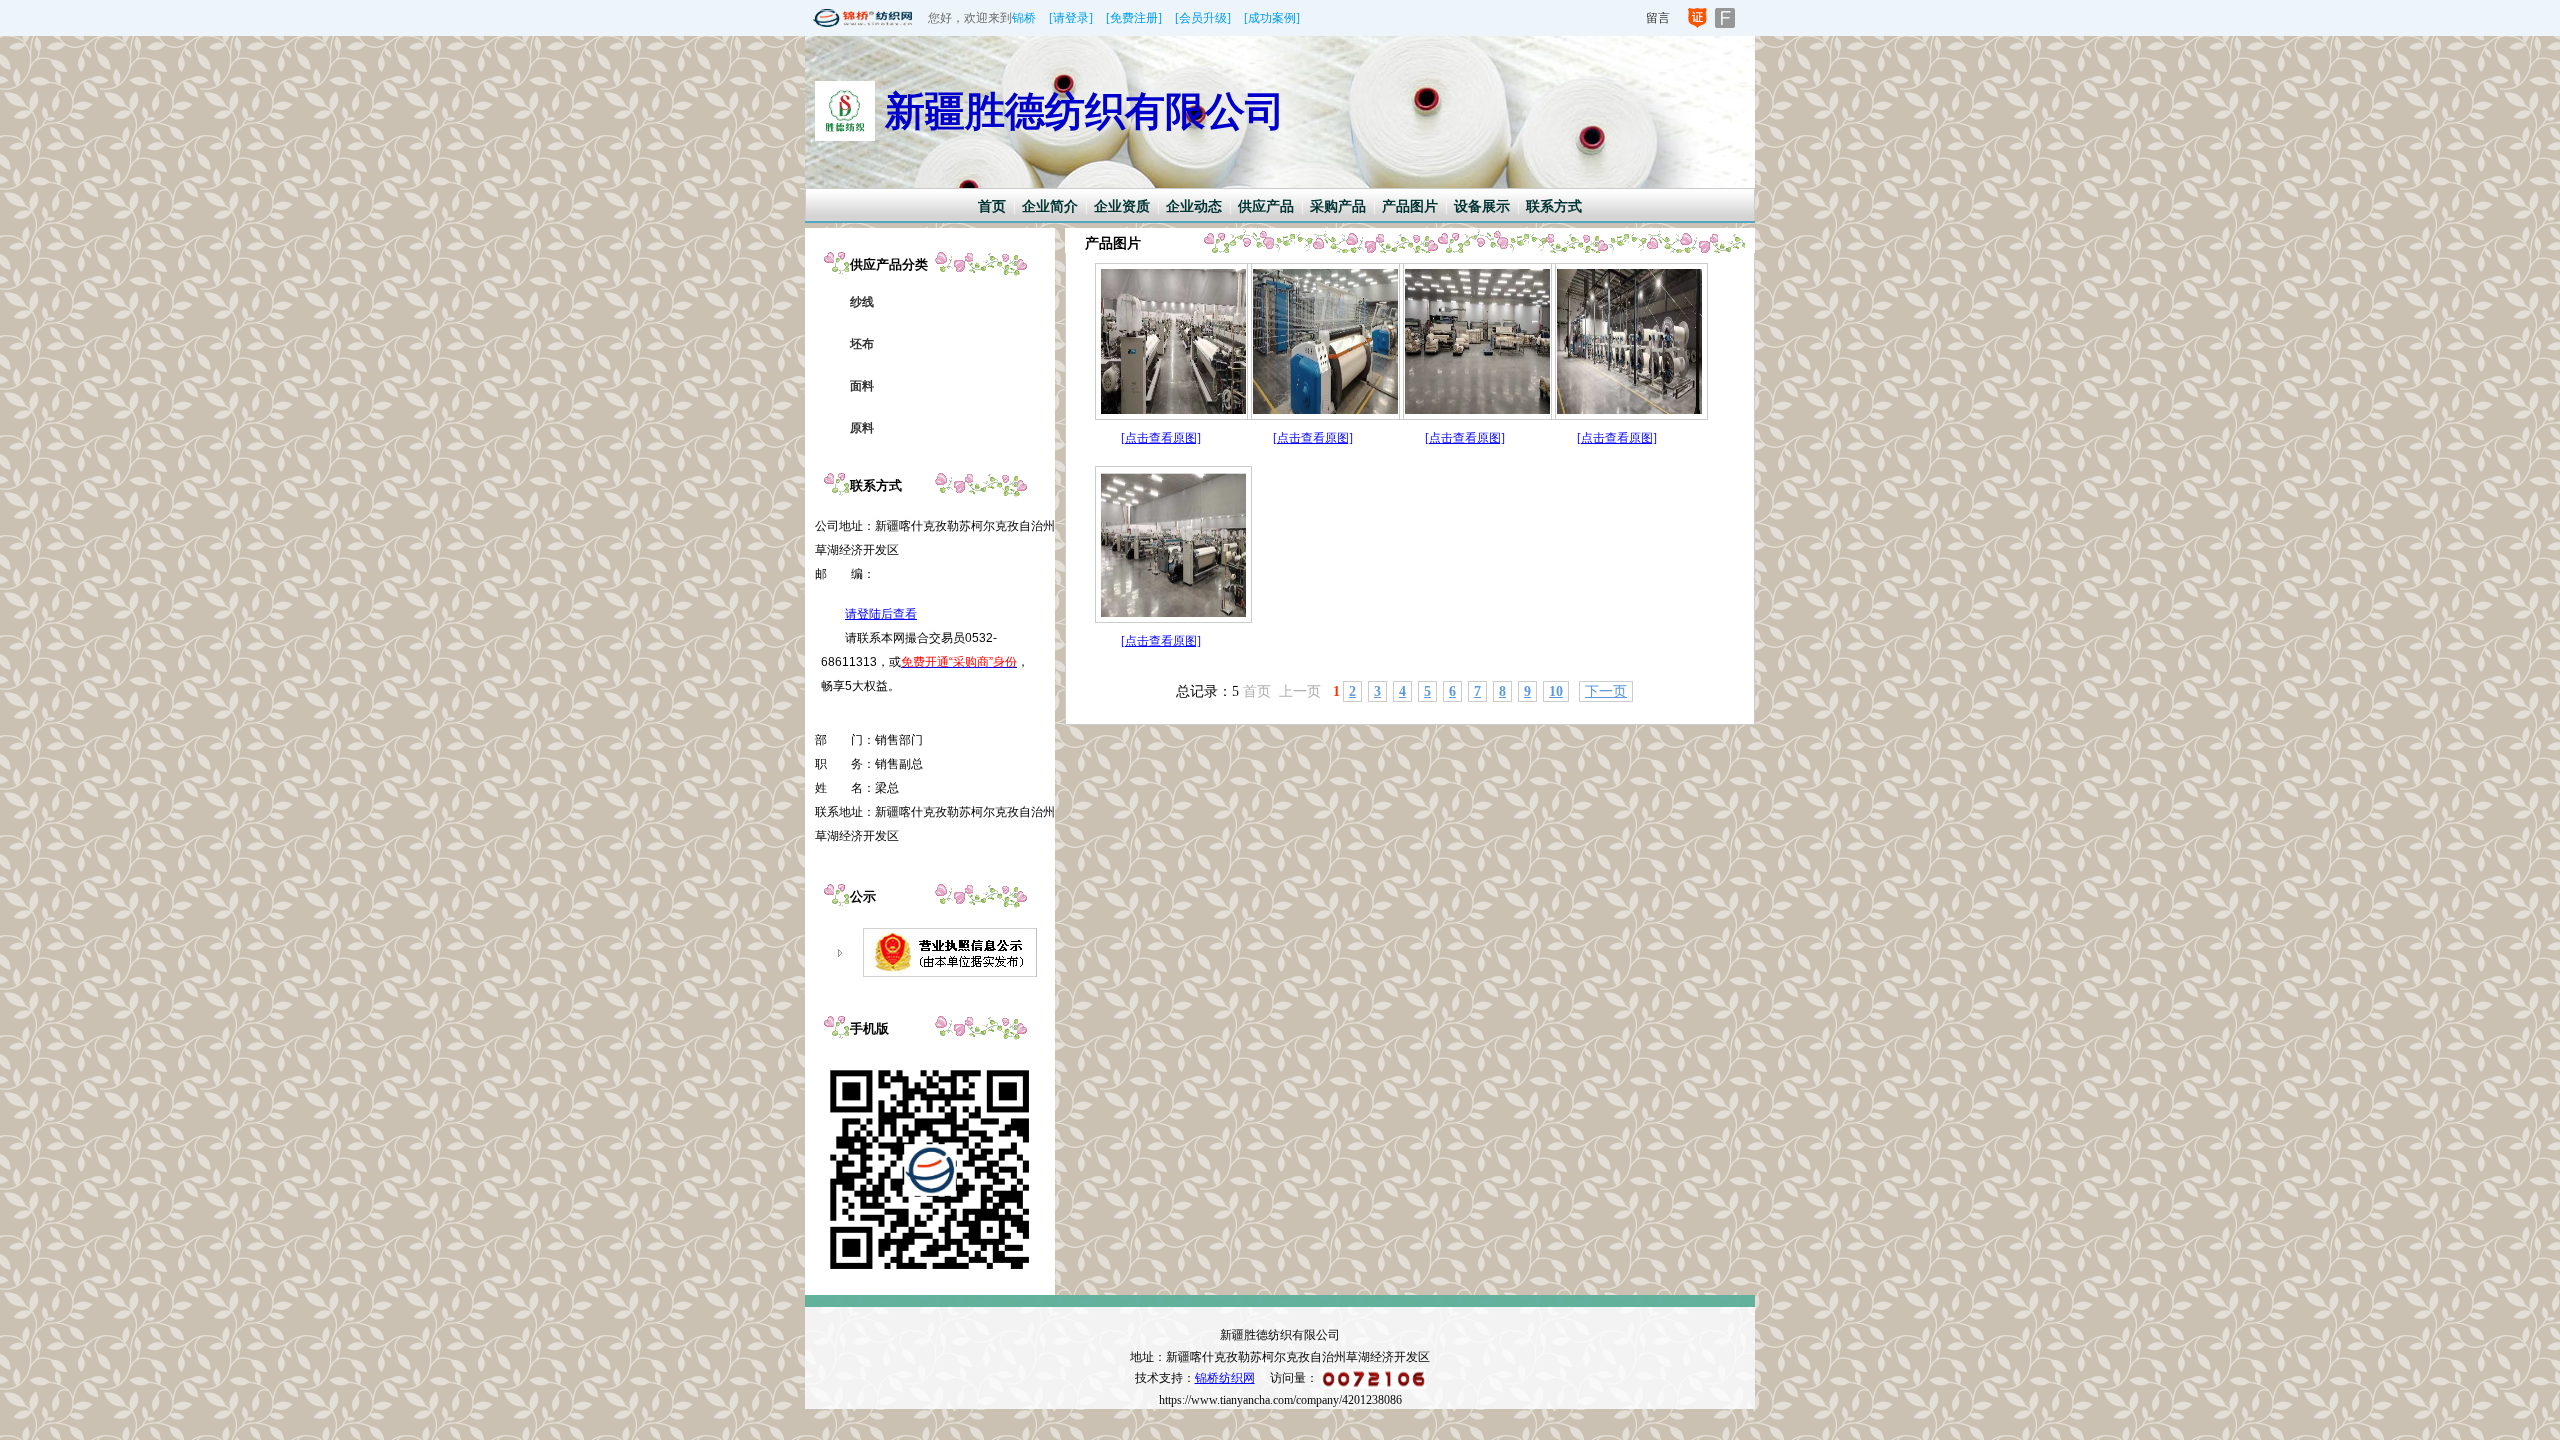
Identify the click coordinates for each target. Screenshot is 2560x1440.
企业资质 (1122, 206)
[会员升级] (1203, 18)
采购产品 (1338, 206)
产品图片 (1410, 206)
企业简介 (1050, 206)
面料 (862, 386)
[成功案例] (1272, 18)
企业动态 (1194, 206)
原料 (862, 428)
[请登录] (1071, 18)
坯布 (862, 344)
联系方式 (1554, 206)
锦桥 (1024, 18)
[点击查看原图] (1161, 438)
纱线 (862, 302)
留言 (1658, 18)
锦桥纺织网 (1225, 1378)
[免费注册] (1134, 18)
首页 (992, 206)
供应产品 (1266, 206)
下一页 (1606, 691)
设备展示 (1482, 206)
